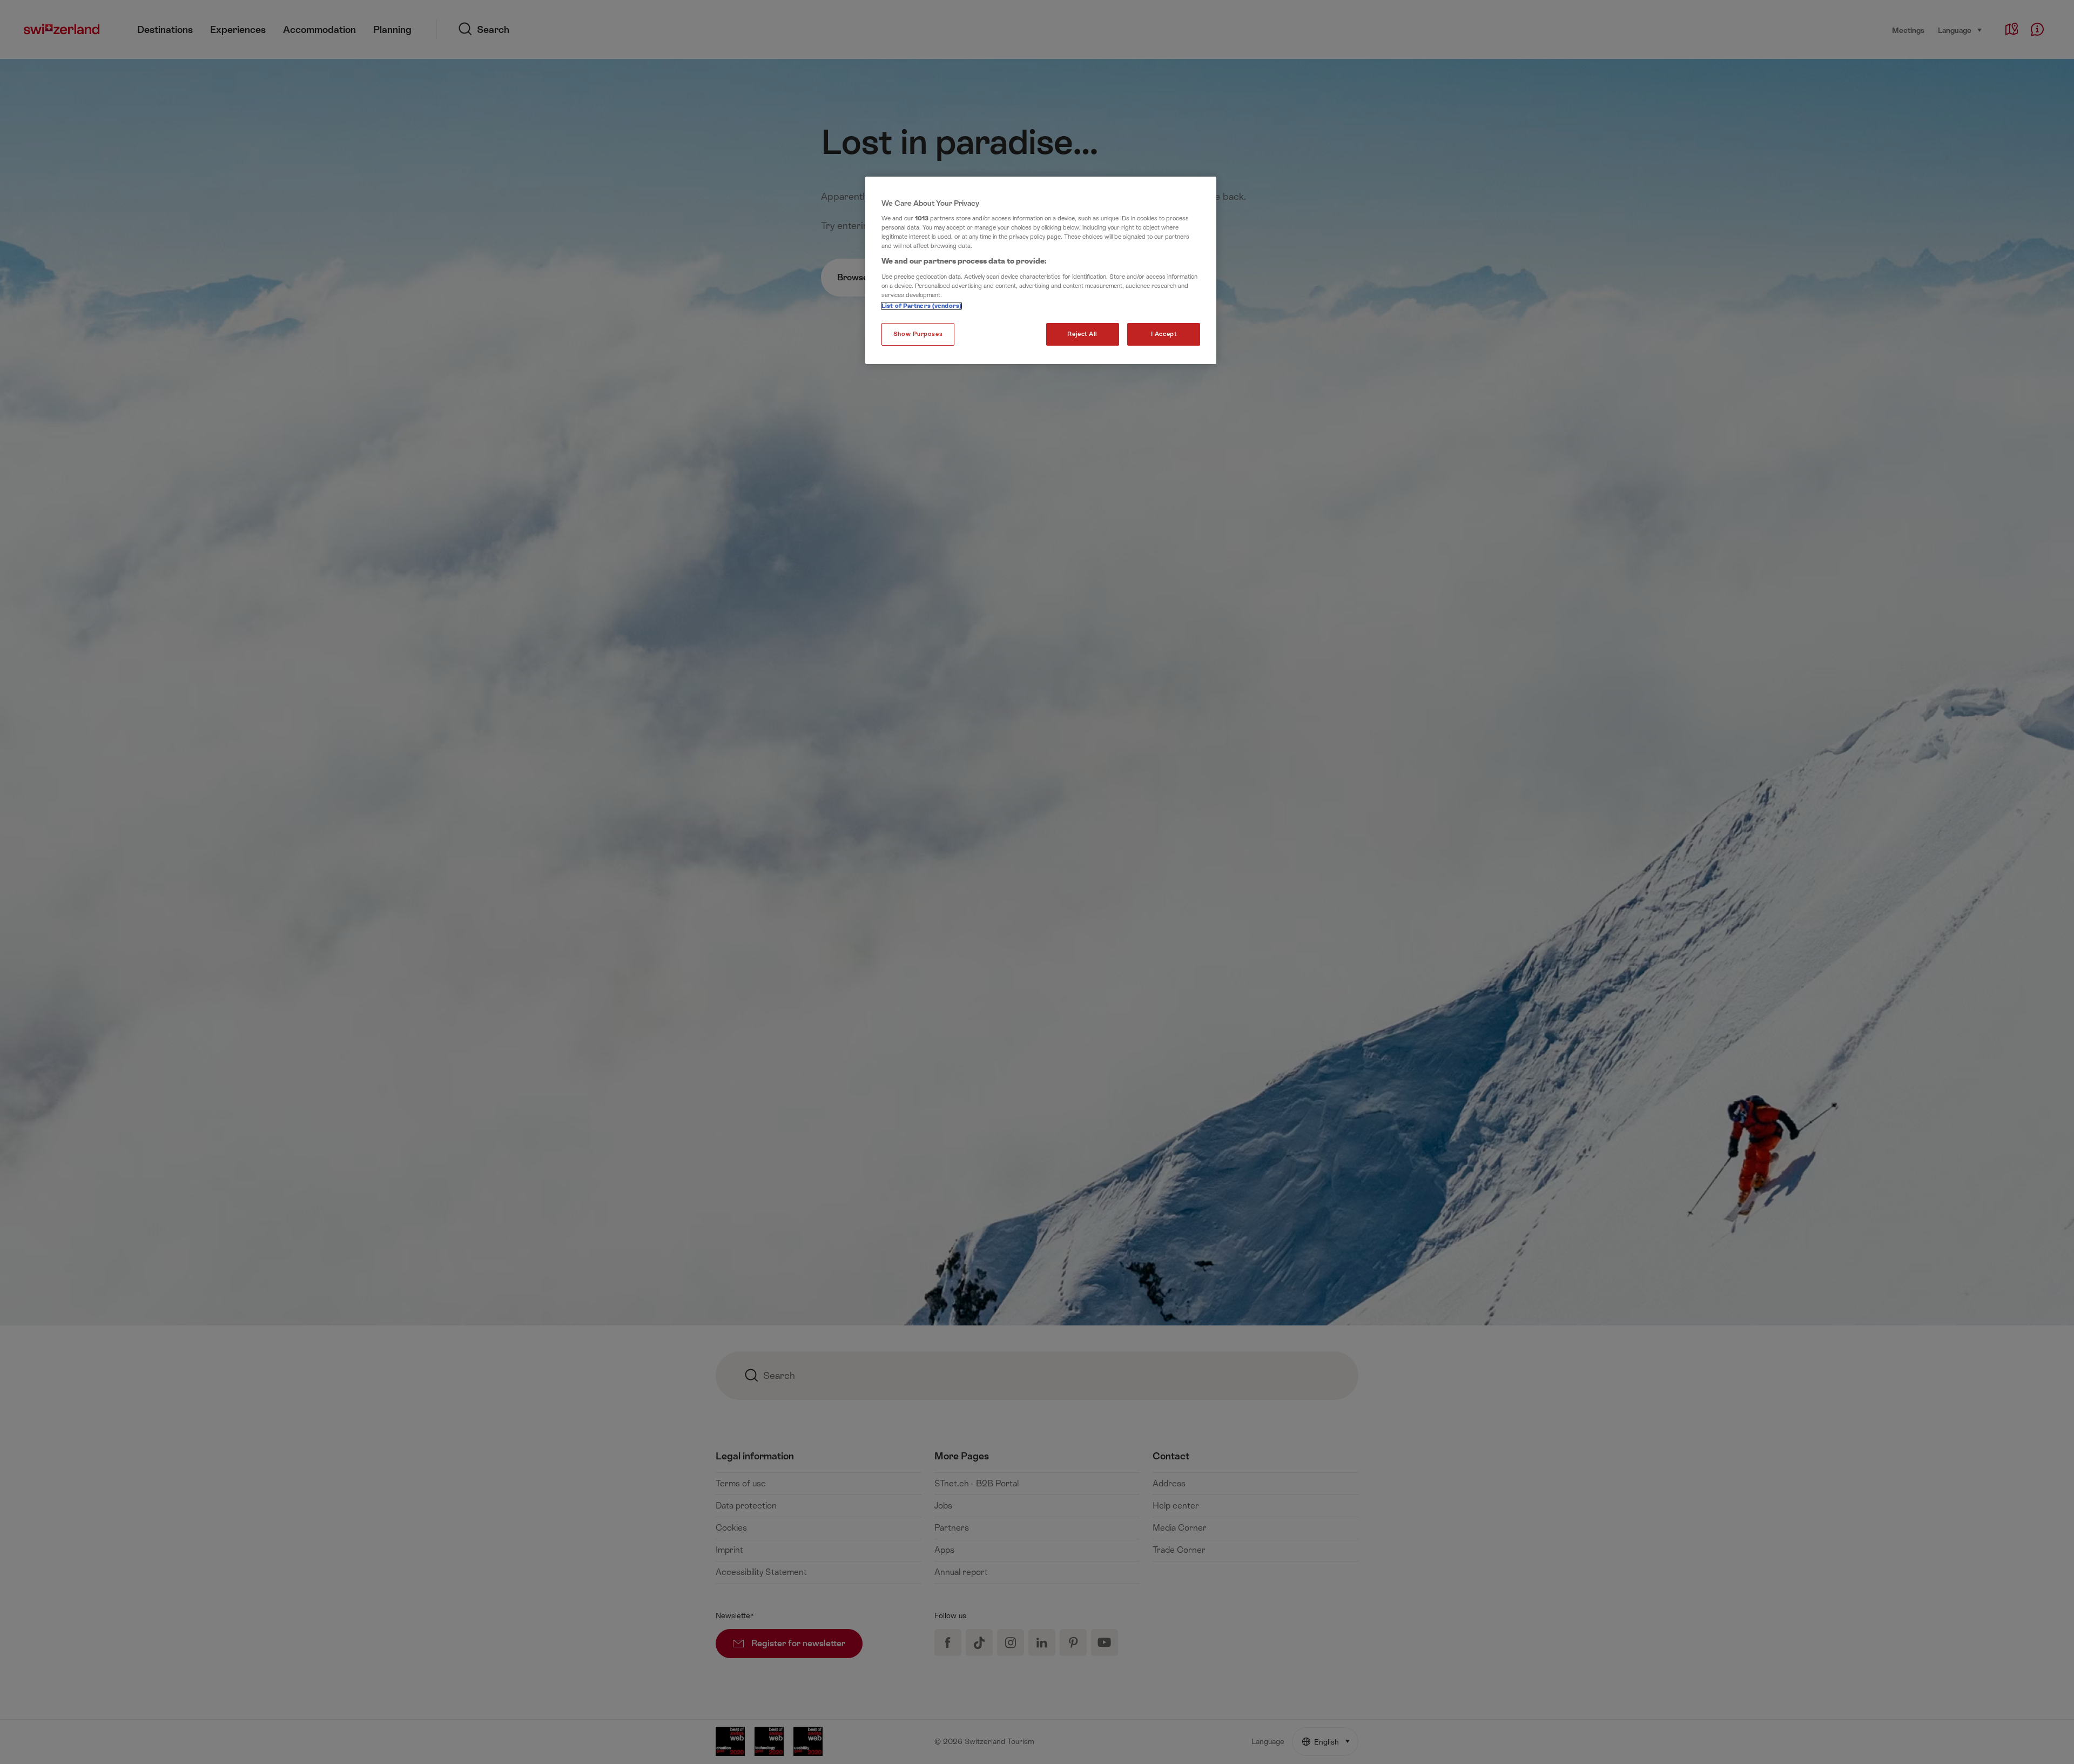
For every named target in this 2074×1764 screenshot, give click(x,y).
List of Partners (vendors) (921, 306)
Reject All (1082, 334)
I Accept (1164, 334)
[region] (1041, 271)
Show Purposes (918, 334)
